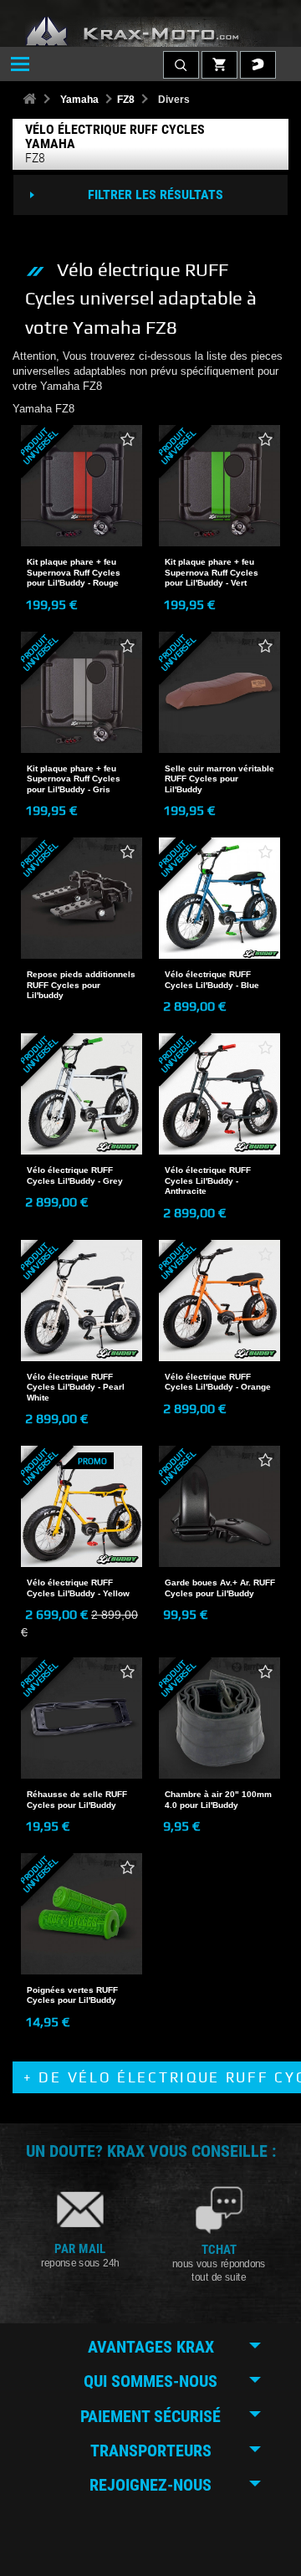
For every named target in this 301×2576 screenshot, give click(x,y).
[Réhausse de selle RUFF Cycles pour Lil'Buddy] (82, 1718)
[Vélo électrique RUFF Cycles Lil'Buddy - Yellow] (82, 1506)
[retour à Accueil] (29, 100)
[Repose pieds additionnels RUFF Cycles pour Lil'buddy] (82, 898)
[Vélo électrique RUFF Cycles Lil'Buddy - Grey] (82, 1094)
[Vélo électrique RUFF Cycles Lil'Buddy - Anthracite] (219, 1094)
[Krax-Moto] (150, 32)
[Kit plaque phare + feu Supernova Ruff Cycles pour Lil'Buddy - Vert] (219, 486)
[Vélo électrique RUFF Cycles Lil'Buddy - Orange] (219, 1301)
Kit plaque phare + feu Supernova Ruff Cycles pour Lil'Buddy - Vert (212, 572)
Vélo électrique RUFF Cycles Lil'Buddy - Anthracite (208, 1180)
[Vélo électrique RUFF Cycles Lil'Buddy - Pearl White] (82, 1301)
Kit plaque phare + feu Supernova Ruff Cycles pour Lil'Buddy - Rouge (74, 572)
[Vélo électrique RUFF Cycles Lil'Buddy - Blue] (219, 898)
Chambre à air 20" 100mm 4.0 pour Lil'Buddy (218, 1799)
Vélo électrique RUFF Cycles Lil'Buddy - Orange (218, 1382)
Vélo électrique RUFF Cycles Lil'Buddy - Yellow (78, 1588)
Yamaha (79, 100)
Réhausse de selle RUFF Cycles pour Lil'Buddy (77, 1799)
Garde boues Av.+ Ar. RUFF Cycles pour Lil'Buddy (220, 1588)
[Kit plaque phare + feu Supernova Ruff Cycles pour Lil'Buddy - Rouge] (82, 486)
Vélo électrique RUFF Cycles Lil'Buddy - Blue (212, 979)
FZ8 (126, 100)
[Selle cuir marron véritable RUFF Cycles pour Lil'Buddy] (219, 692)
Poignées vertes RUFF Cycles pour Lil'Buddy (72, 1995)
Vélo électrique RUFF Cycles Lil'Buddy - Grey (75, 1175)
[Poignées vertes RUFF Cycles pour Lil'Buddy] (82, 1914)
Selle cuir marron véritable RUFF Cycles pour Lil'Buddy (219, 779)
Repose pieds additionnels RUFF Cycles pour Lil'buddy (81, 985)
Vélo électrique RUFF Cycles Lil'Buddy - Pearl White (76, 1387)
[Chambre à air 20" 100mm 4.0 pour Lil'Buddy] (219, 1718)
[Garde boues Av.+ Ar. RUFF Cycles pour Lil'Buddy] (219, 1506)
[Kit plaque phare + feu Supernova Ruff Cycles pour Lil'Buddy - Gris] (82, 692)
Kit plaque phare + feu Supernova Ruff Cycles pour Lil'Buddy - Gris (74, 779)
